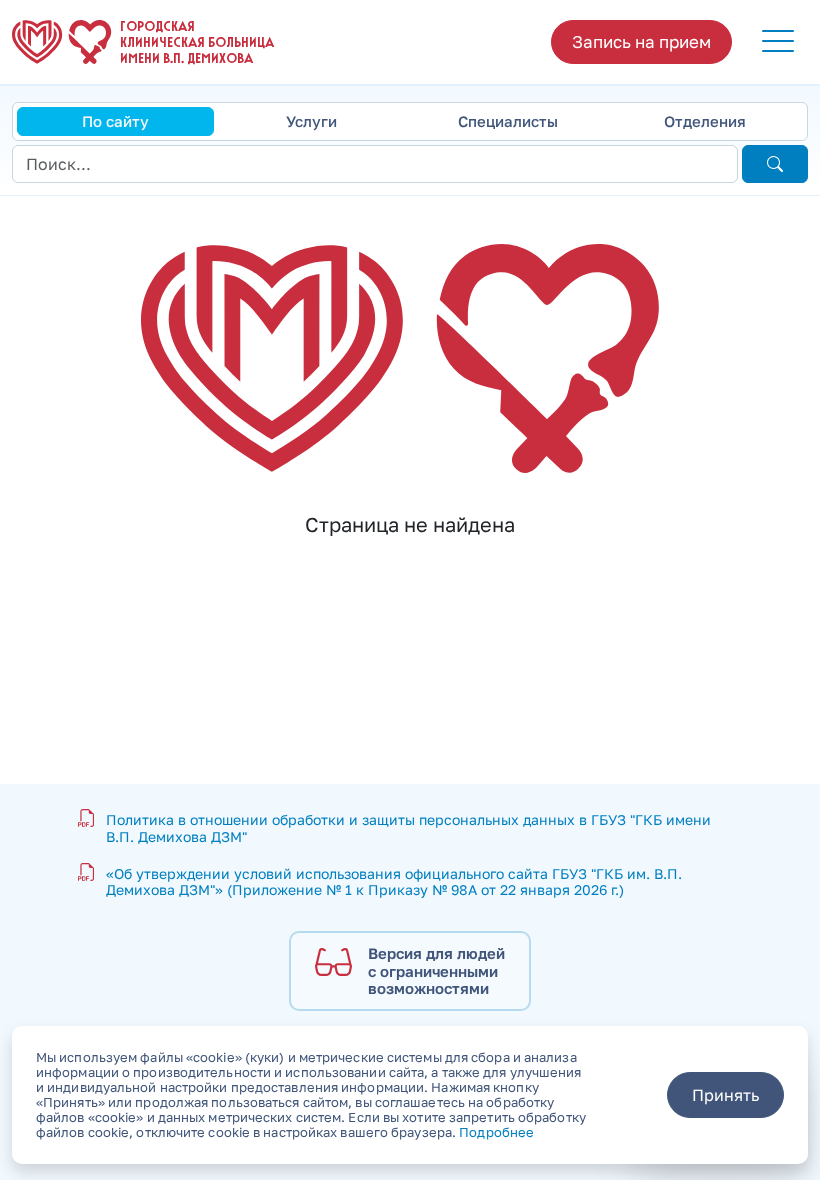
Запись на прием (641, 41)
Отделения (705, 121)
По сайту (115, 121)
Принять (725, 1095)
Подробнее (496, 1132)
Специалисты (508, 121)
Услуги (311, 121)
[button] (778, 42)
